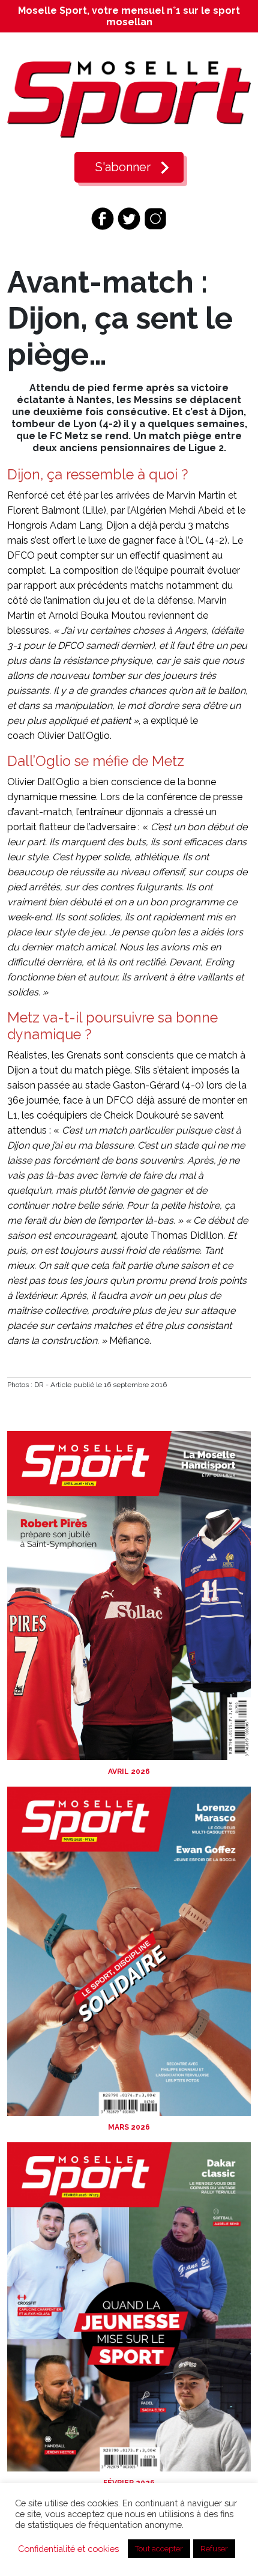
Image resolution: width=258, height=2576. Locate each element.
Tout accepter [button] (159, 2549)
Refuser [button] (214, 2549)
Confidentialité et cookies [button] (68, 2549)
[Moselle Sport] (129, 99)
